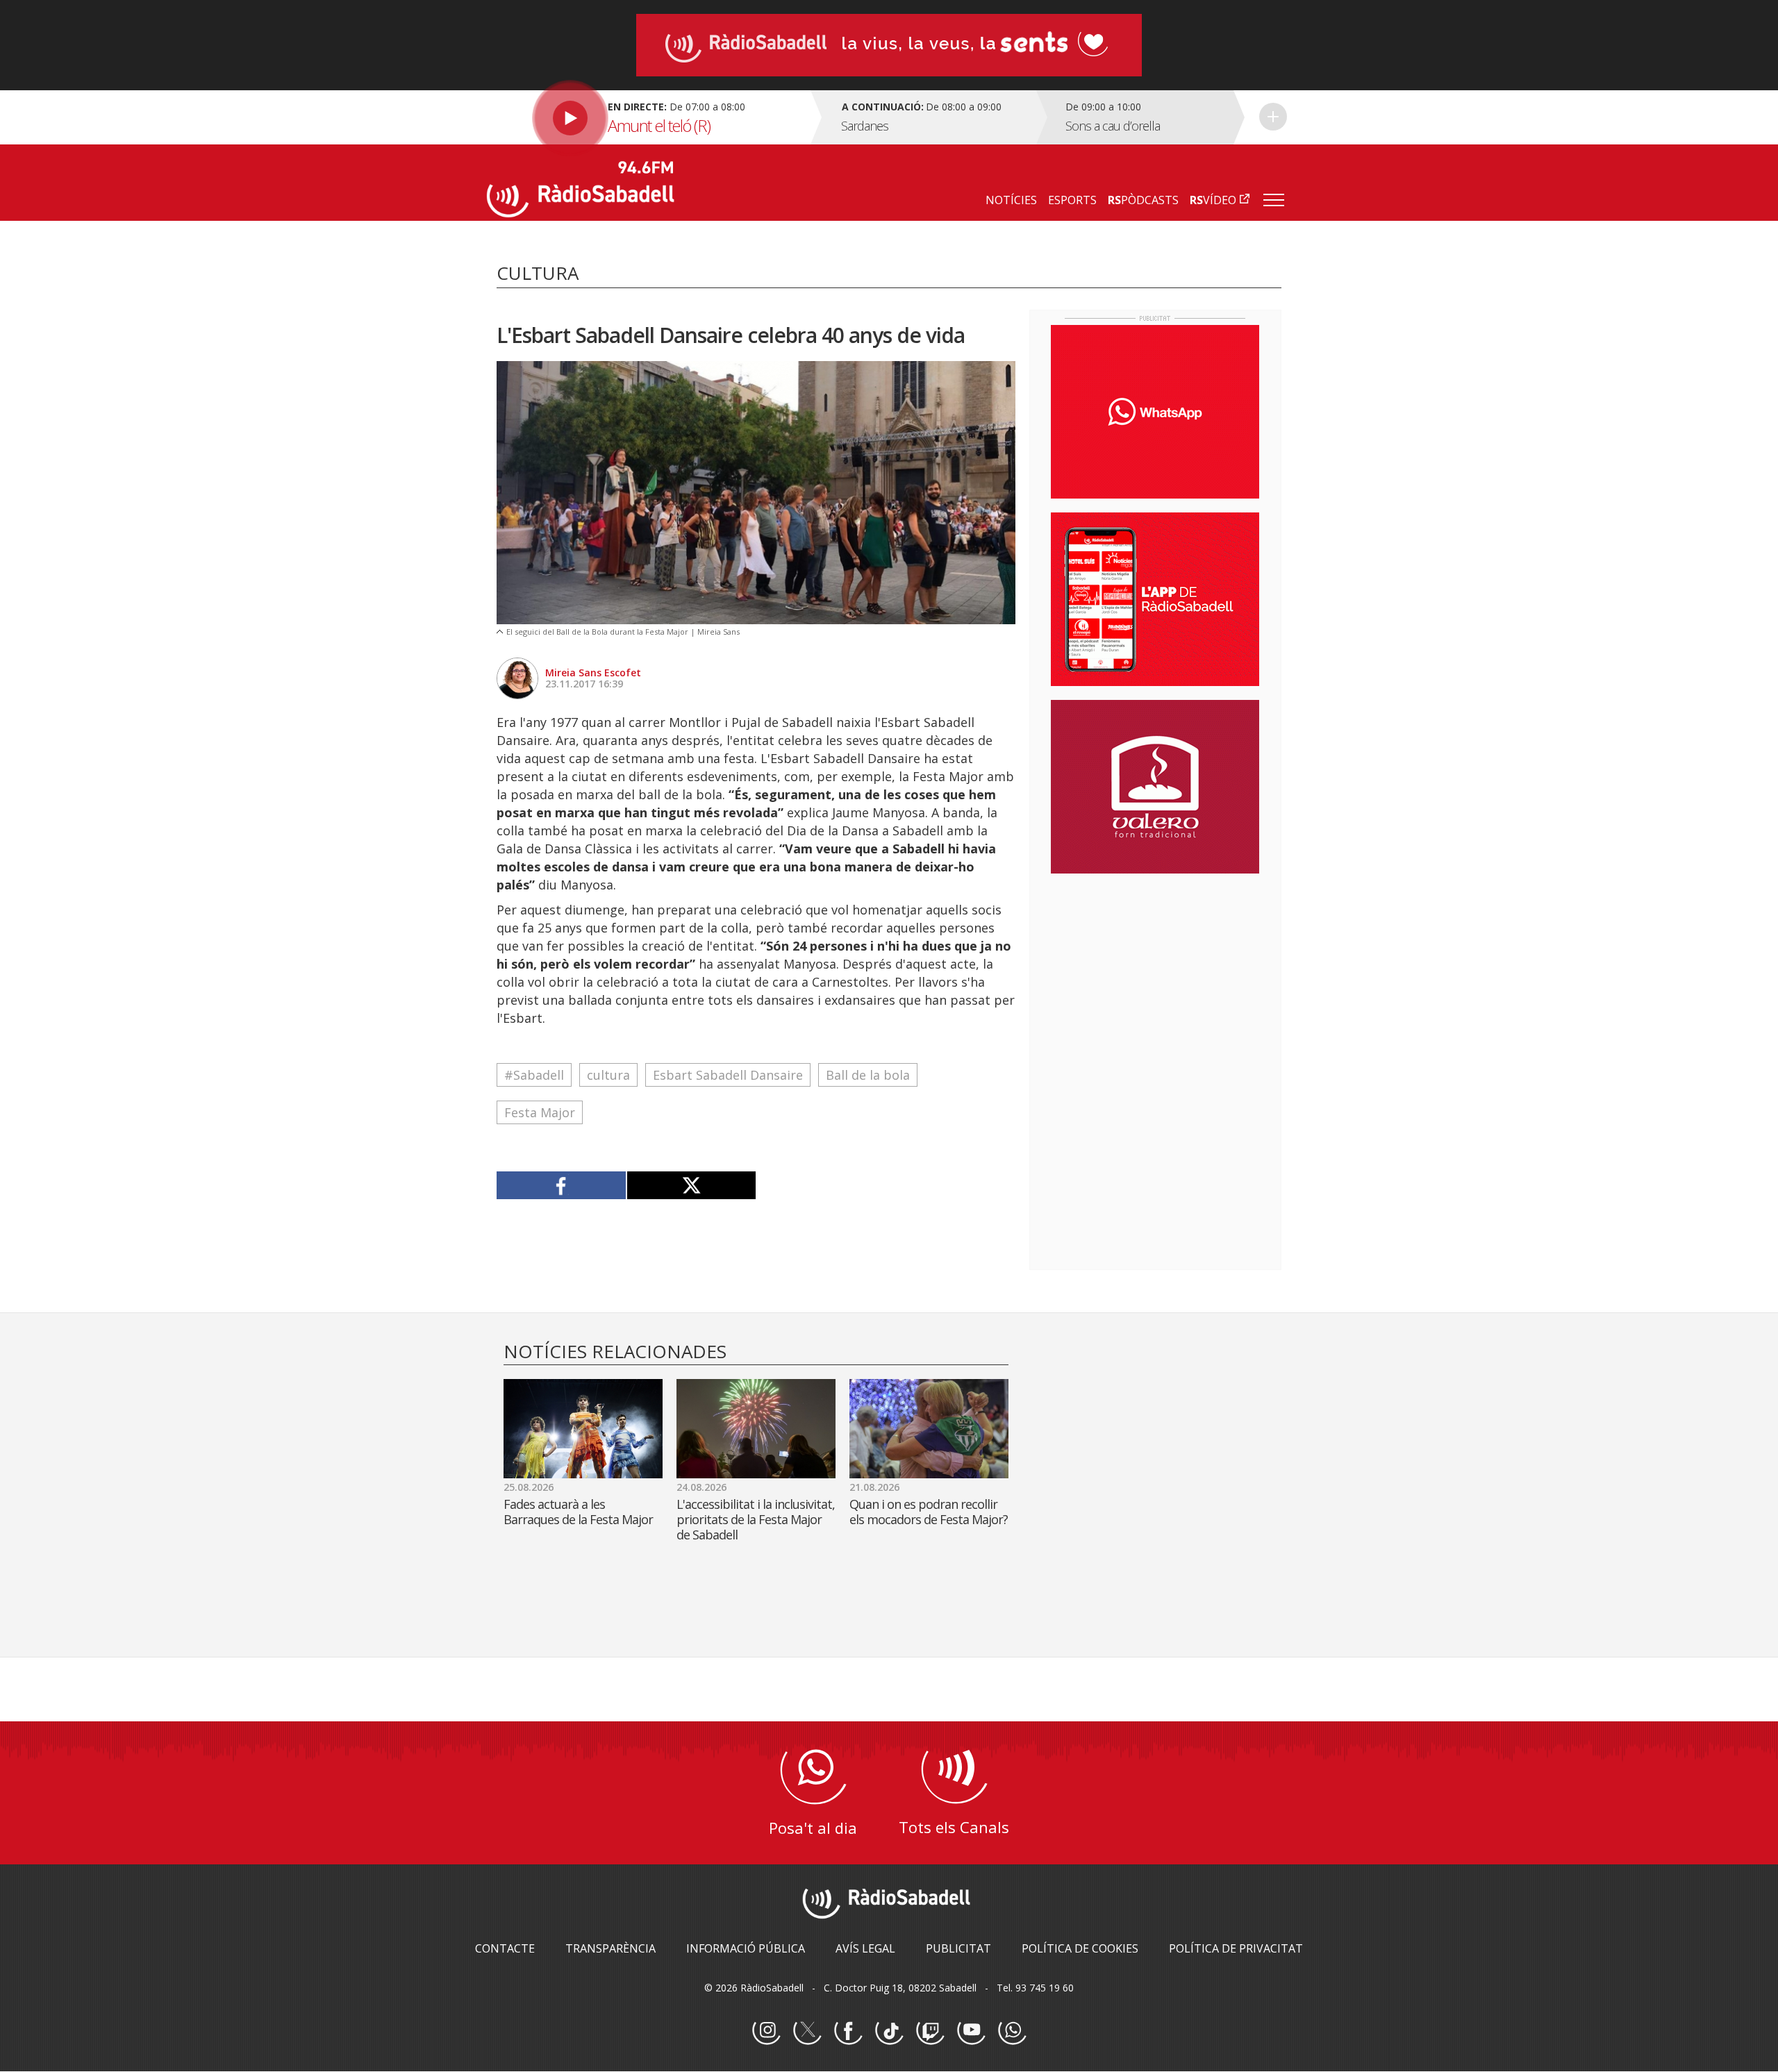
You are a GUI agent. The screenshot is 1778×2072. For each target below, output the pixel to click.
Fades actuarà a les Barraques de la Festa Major (578, 1512)
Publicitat (958, 1948)
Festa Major (540, 1112)
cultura (608, 1075)
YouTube (971, 2031)
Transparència (610, 1948)
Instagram (766, 2031)
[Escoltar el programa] (647, 117)
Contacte (505, 1948)
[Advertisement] (1155, 974)
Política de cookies (1080, 1948)
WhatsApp (1012, 2031)
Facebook (848, 2031)
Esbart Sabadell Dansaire (728, 1075)
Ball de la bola (868, 1075)
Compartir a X (691, 1185)
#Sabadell (534, 1075)
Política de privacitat (1236, 1948)
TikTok (889, 2031)
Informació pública (746, 1948)
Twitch (930, 2031)
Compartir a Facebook (562, 1185)
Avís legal (865, 1948)
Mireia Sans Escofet (593, 672)
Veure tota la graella (1273, 117)
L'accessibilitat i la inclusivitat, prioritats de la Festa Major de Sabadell (756, 1519)
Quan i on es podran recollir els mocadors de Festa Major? (929, 1512)
